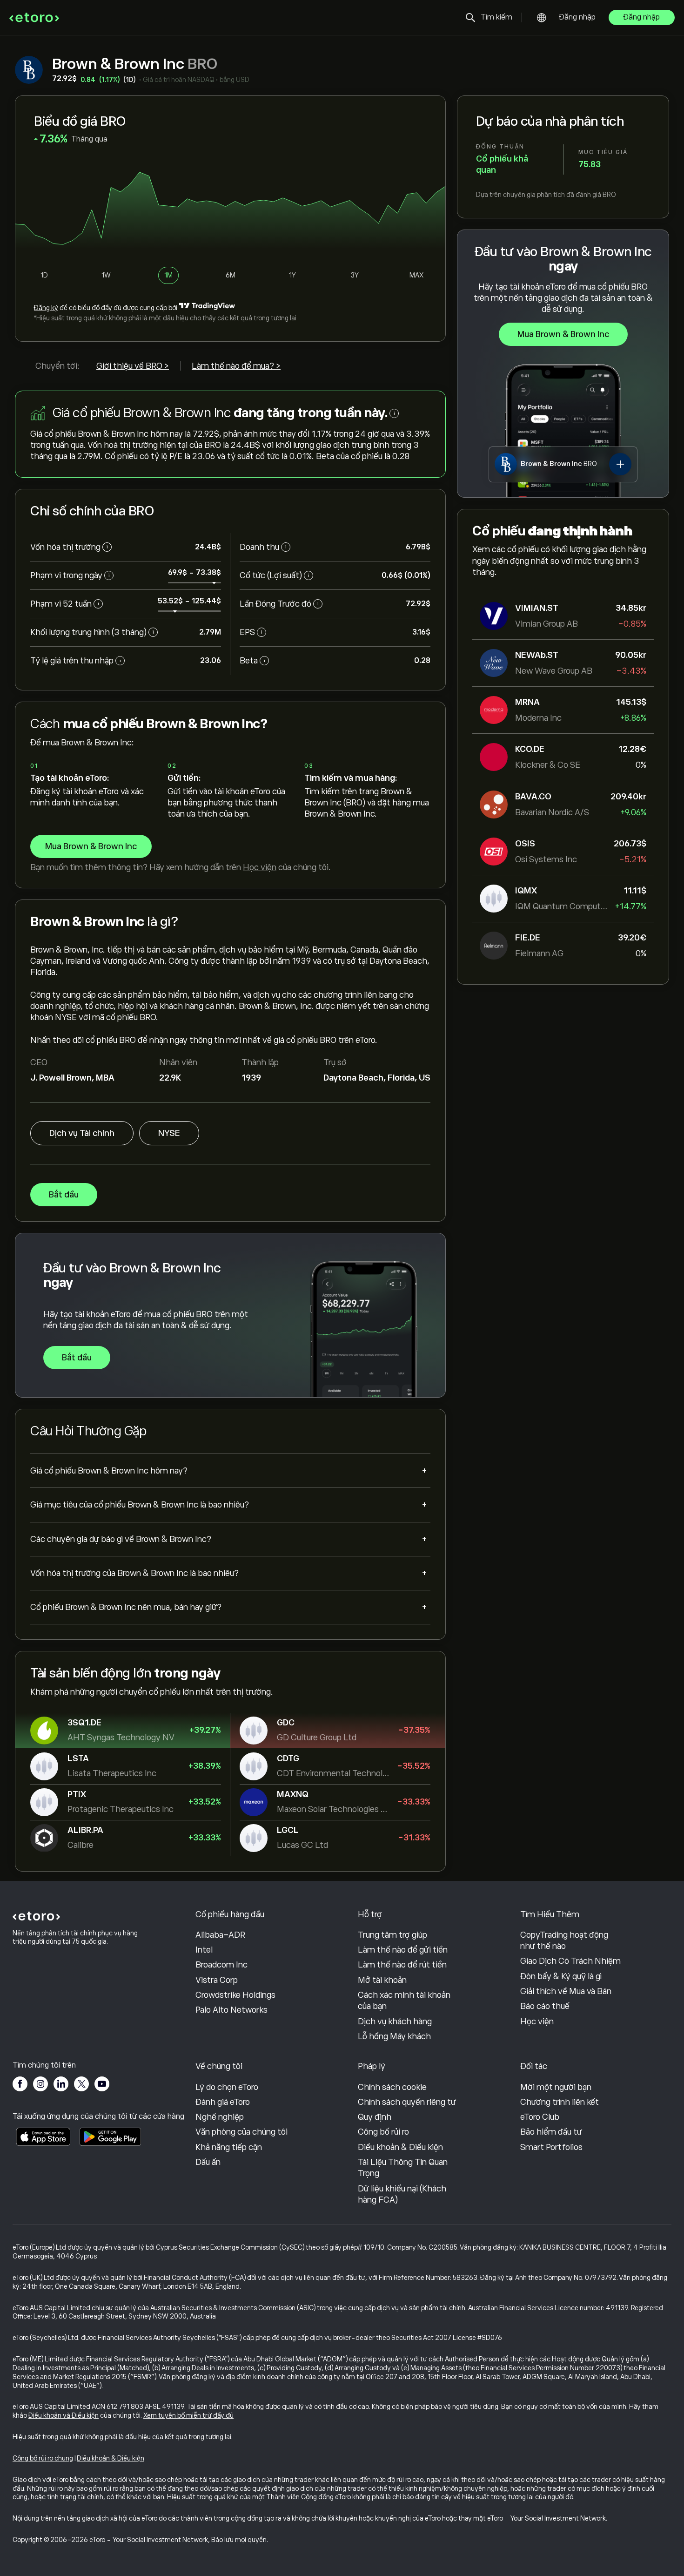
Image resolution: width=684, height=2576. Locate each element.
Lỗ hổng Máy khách (394, 2036)
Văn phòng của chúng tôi (241, 2132)
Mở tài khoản (382, 1980)
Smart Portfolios (551, 2147)
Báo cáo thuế (545, 2006)
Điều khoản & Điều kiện (400, 2147)
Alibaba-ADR (220, 1935)
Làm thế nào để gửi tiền (403, 1950)
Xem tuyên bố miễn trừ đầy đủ (188, 2415)
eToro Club (540, 2117)
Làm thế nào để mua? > (236, 366)
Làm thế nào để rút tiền (402, 1965)
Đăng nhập (577, 17)
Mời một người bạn (556, 2087)
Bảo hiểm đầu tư (551, 2132)
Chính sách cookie (392, 2087)
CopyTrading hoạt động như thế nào (564, 1940)
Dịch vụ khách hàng (395, 2022)
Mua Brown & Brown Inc (563, 334)
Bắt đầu (64, 1195)
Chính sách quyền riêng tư (407, 2102)
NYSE (169, 1133)
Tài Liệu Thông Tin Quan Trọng (403, 2168)
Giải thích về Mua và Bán (566, 1991)
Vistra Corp (217, 1980)
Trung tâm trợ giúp (392, 1935)
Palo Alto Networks (231, 2010)
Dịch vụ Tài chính (82, 1133)
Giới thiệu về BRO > (133, 366)
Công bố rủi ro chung (43, 2458)
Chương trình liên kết (560, 2102)
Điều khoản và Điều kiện (64, 2415)
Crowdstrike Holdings (235, 1995)
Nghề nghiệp (220, 2117)
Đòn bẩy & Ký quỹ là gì (561, 1976)
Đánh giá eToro (223, 2102)
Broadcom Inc (221, 1965)
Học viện (260, 867)
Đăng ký (46, 308)
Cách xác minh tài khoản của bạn (404, 2001)
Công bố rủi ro (383, 2132)
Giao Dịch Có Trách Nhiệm (570, 1961)
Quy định (375, 2117)
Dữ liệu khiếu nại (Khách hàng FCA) (402, 2194)
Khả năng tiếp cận (229, 2147)
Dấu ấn (208, 2162)
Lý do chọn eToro (227, 2087)
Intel (204, 1950)
